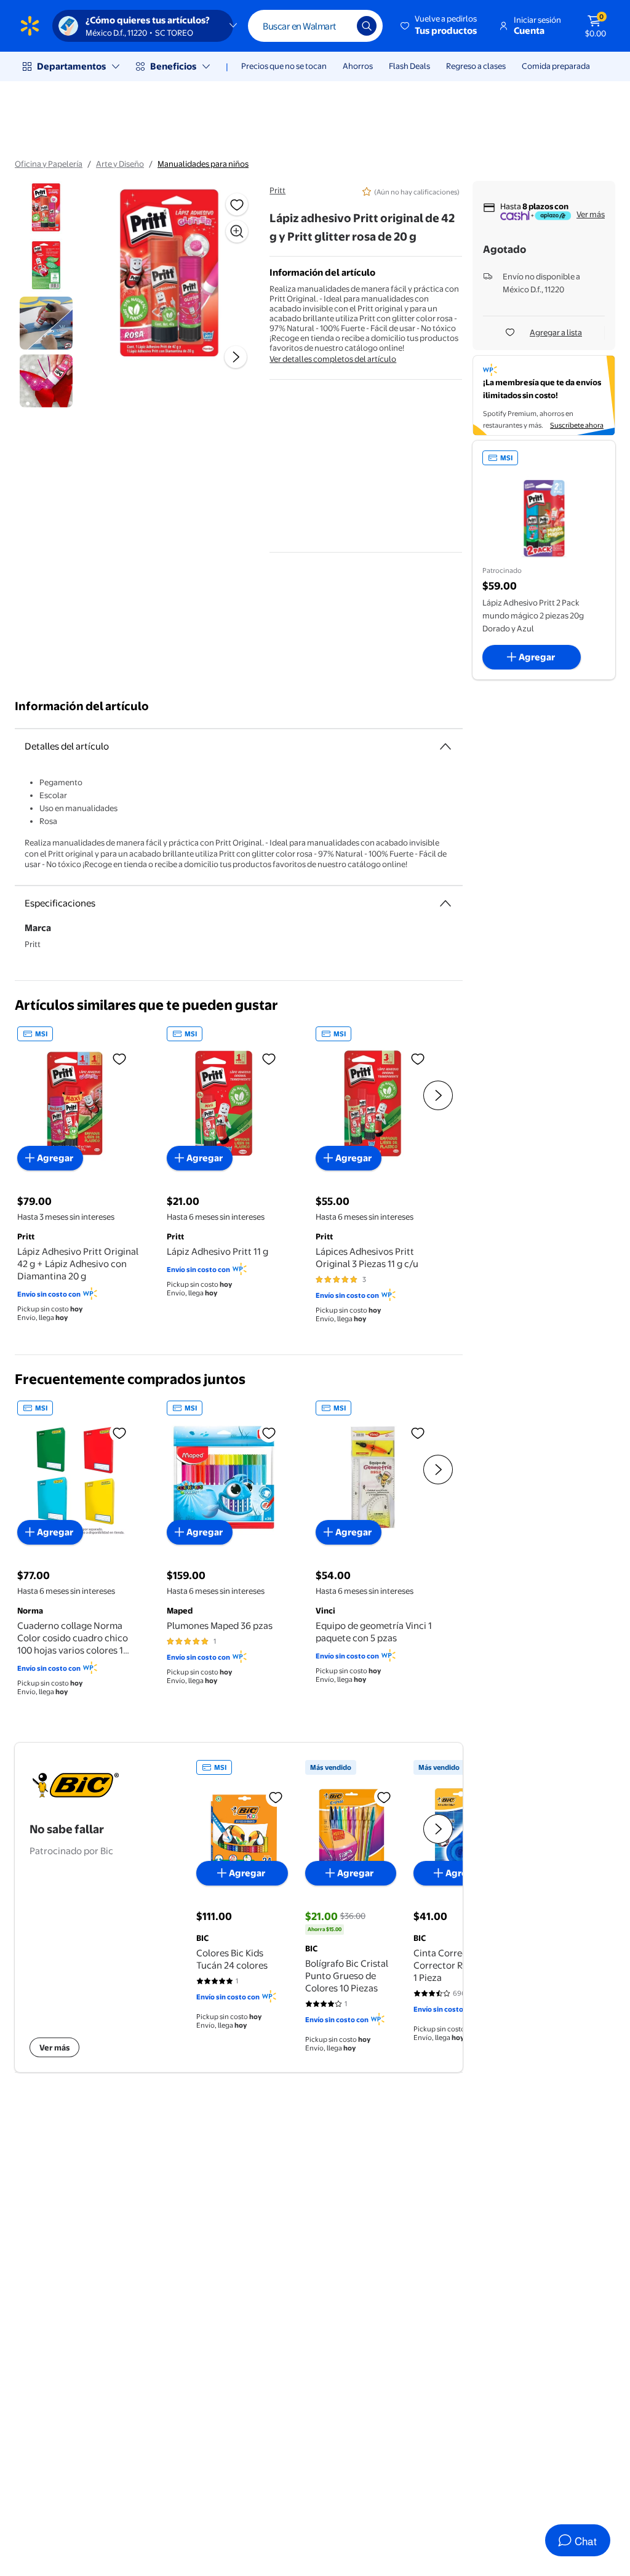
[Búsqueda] (367, 26)
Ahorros (358, 66)
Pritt (277, 190)
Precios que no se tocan (284, 66)
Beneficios (173, 66)
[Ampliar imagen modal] (237, 231)
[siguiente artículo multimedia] (236, 357)
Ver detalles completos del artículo (333, 359)
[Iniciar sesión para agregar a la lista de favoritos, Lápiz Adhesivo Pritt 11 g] (269, 1058)
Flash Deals (409, 66)
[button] (440, 26)
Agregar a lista (556, 332)
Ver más (591, 214)
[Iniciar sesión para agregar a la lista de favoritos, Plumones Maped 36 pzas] (269, 1433)
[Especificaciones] (445, 903)
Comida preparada (556, 66)
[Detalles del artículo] (445, 746)
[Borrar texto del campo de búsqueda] (338, 26)
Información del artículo (82, 706)
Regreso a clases (476, 66)
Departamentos (71, 66)
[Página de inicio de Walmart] (30, 26)
